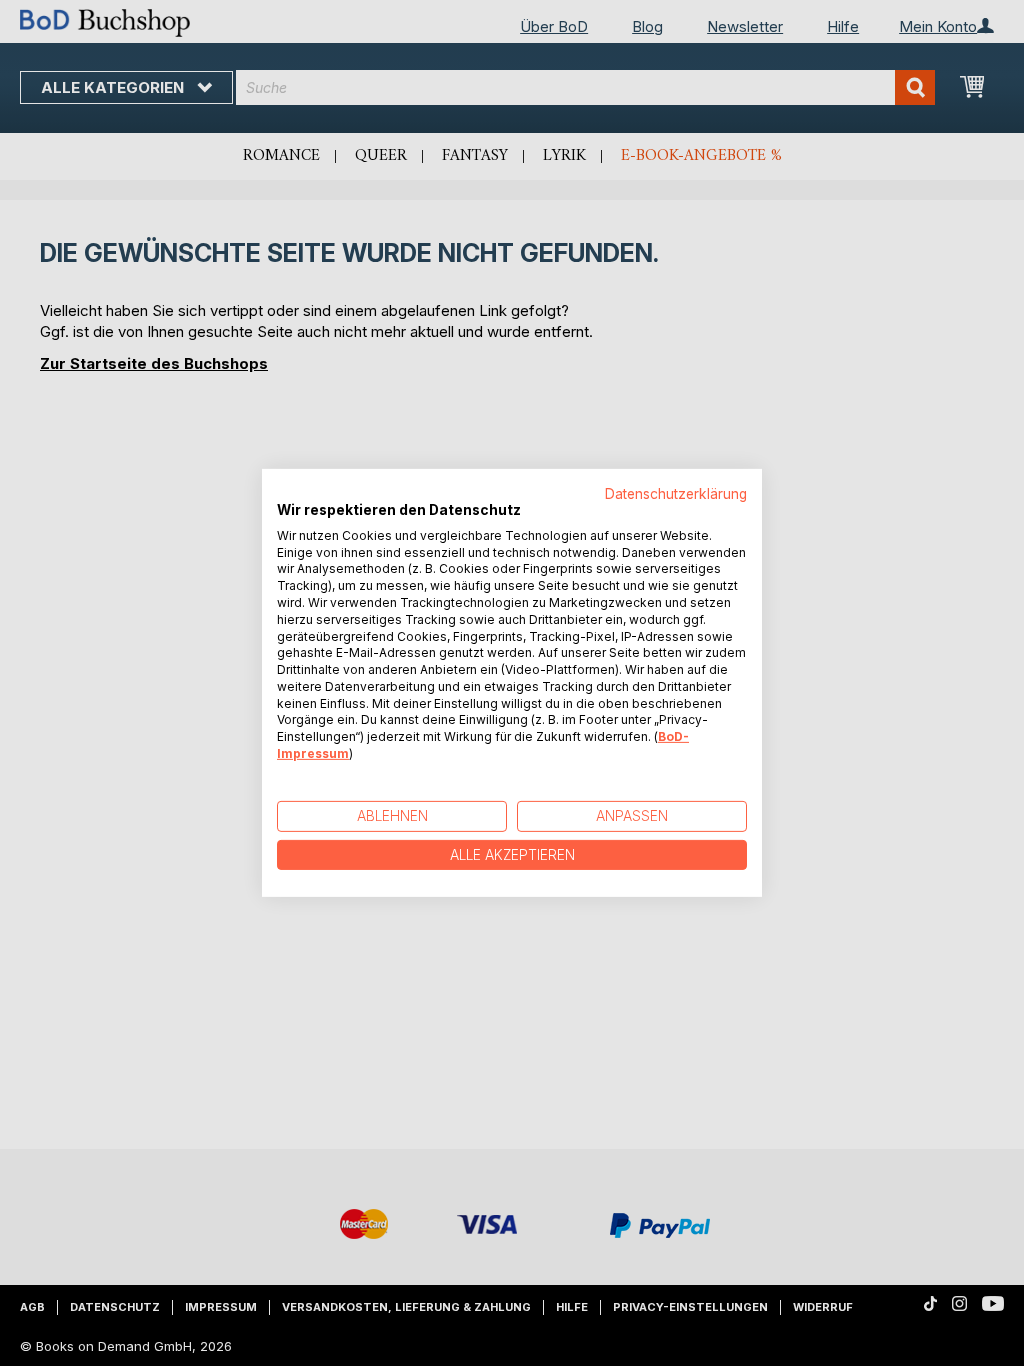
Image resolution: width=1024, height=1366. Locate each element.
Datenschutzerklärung (676, 494)
